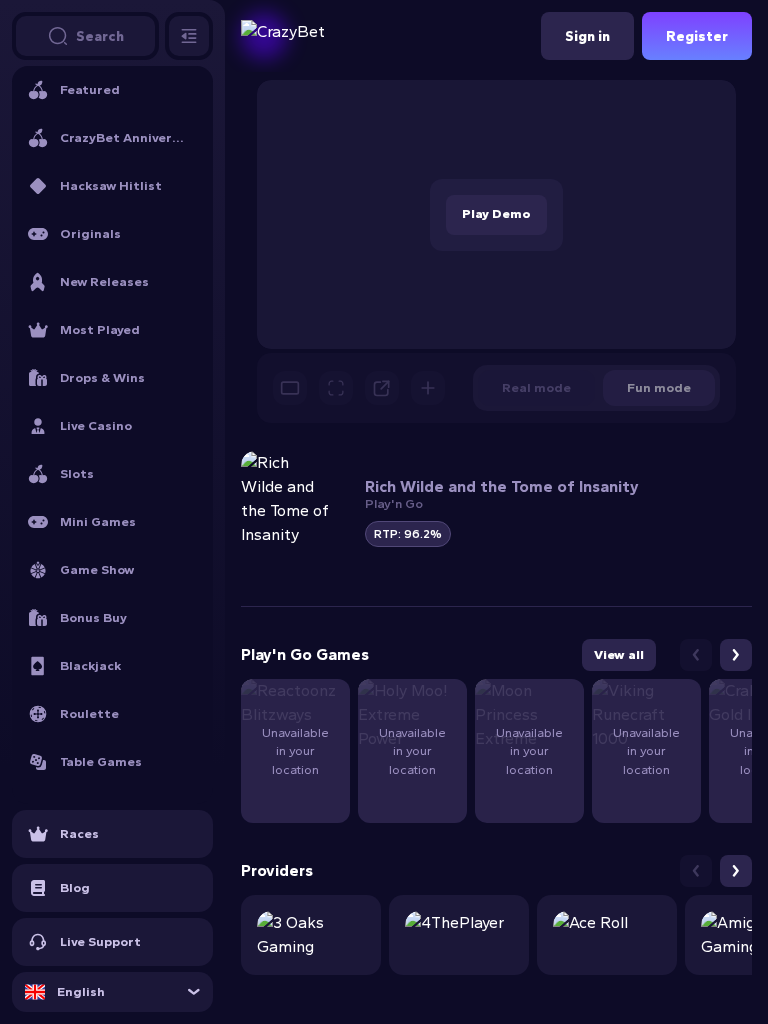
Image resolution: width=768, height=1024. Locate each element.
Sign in (587, 36)
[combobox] (112, 992)
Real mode (536, 387)
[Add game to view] (428, 388)
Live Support (100, 941)
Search (100, 36)
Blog (75, 887)
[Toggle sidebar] (189, 36)
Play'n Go (394, 503)
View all (619, 654)
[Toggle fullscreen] (336, 388)
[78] (311, 935)
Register (697, 36)
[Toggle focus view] (290, 388)
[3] (607, 935)
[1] (459, 935)
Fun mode (659, 387)
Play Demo (496, 213)
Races (79, 833)
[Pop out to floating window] (382, 388)
